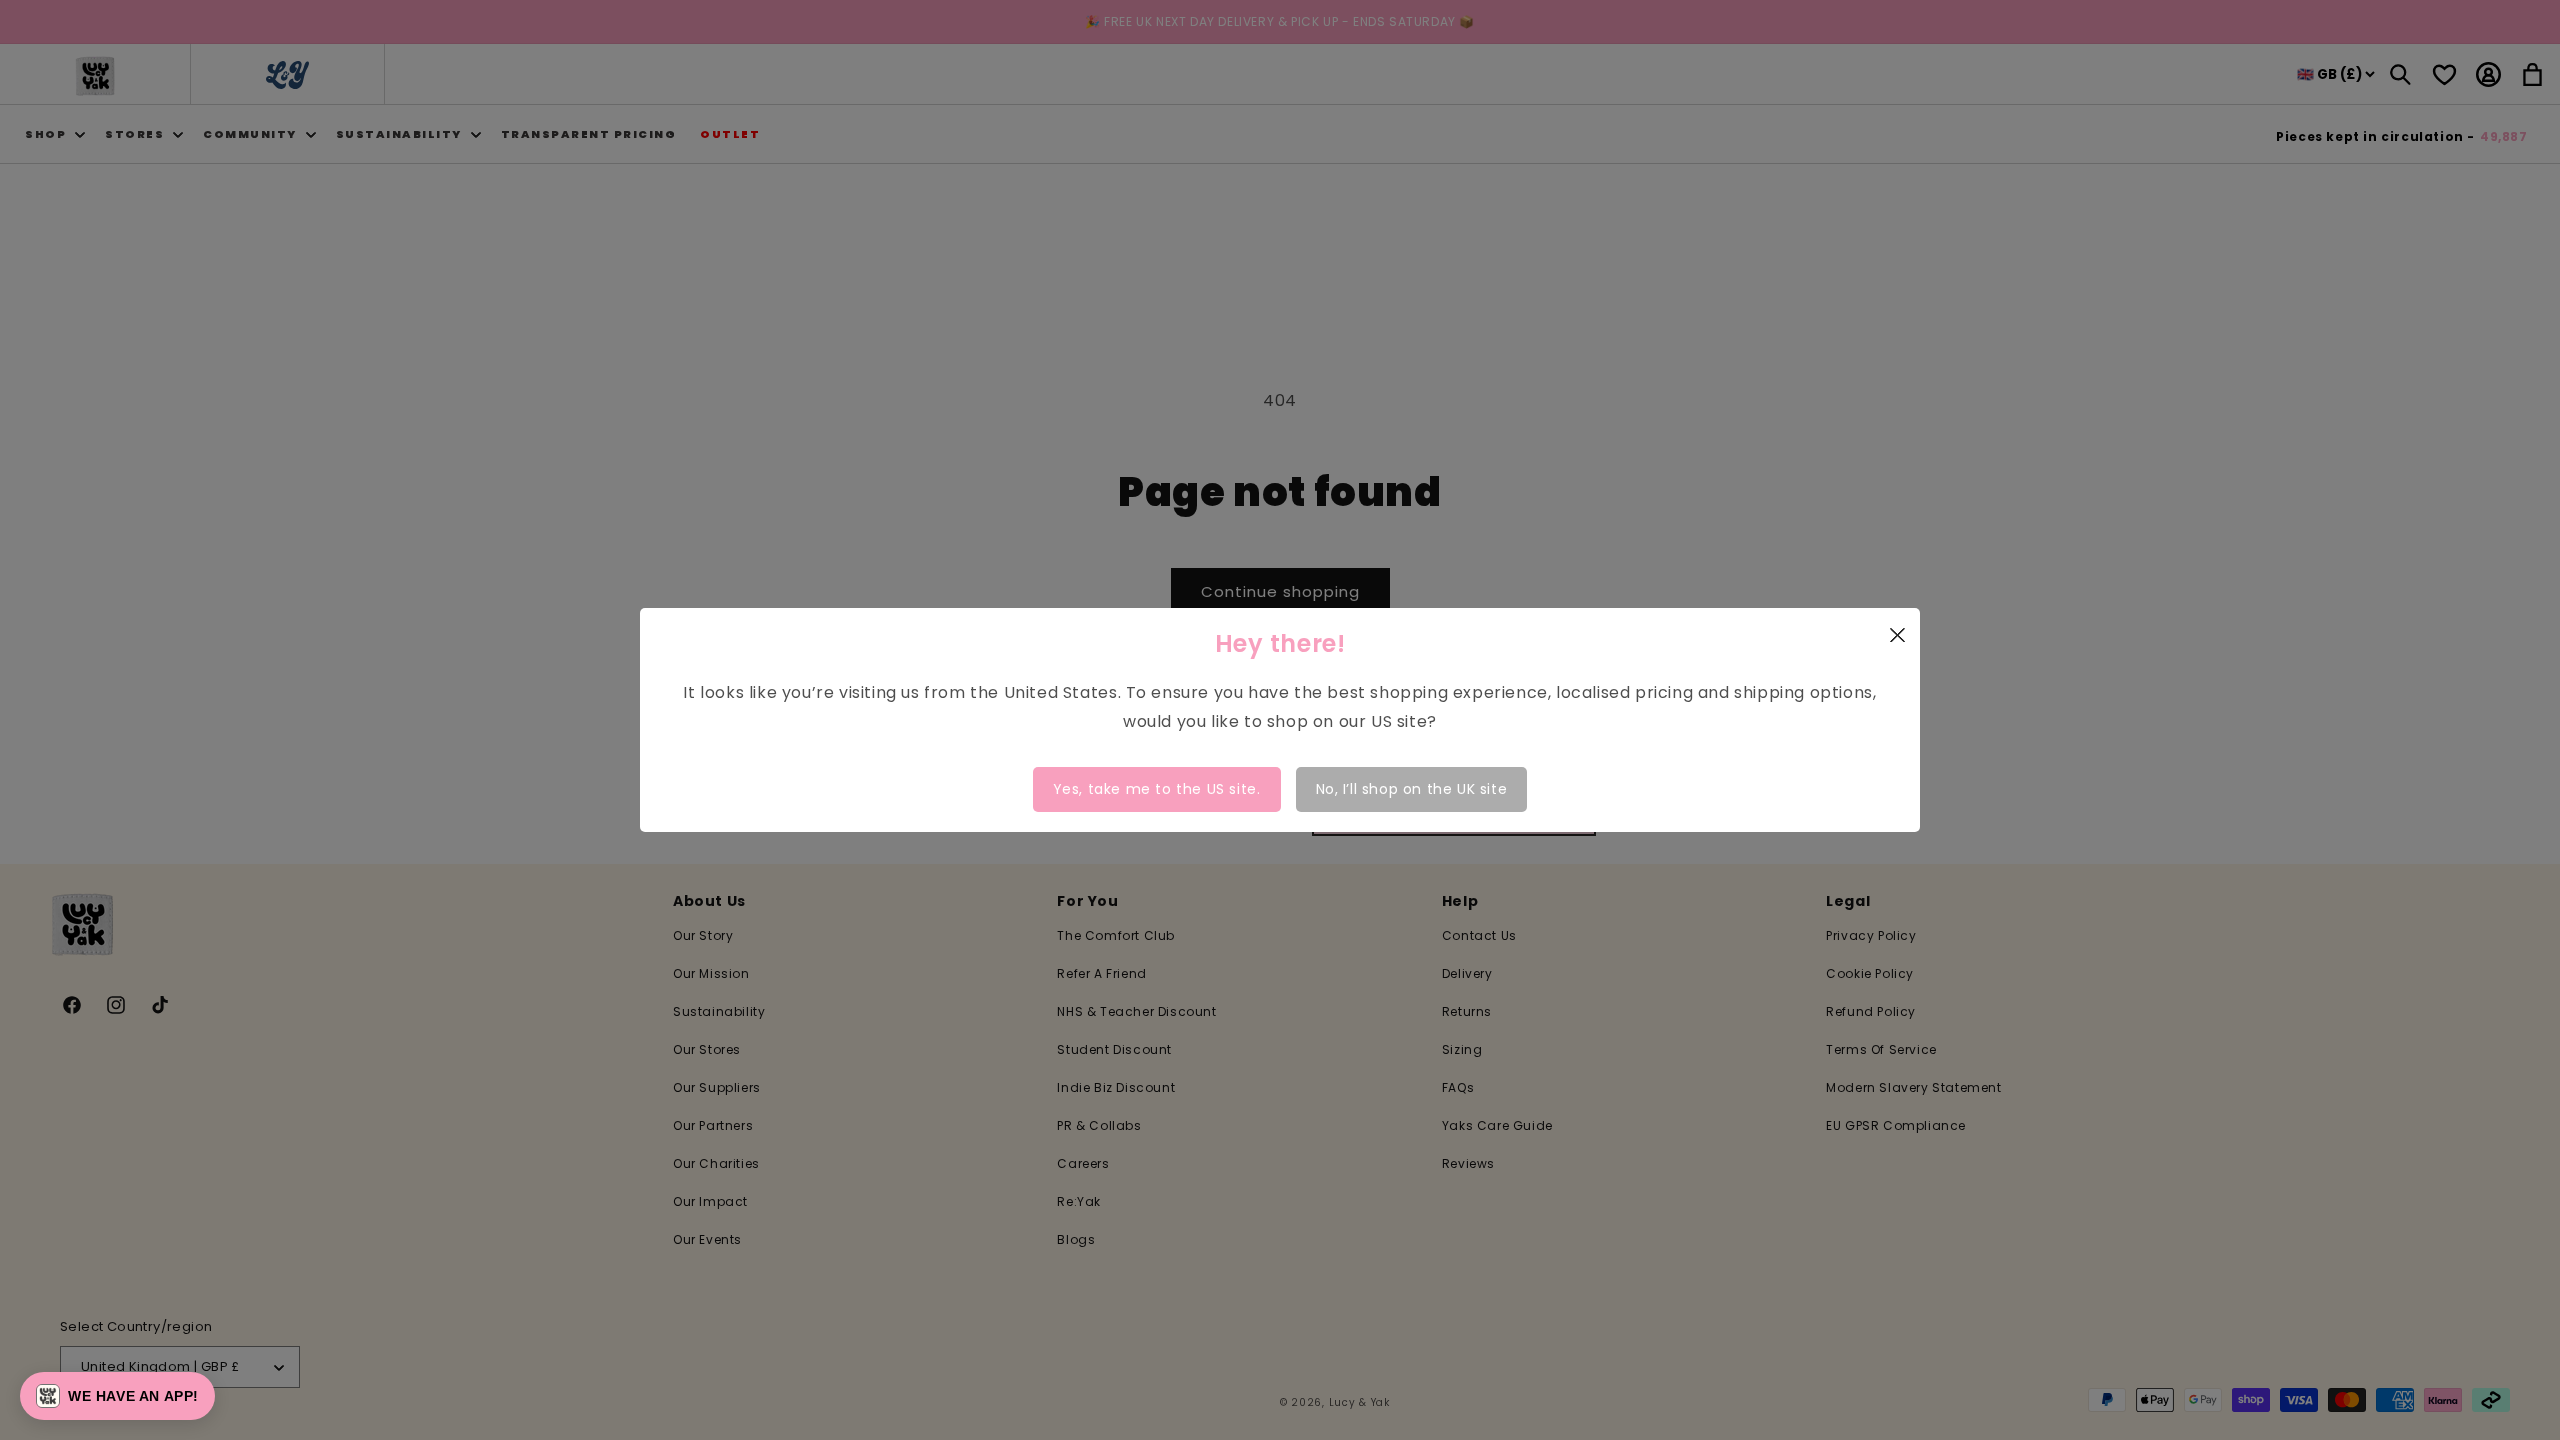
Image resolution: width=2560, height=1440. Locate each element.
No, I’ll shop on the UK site (1412, 789)
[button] (117, 1396)
